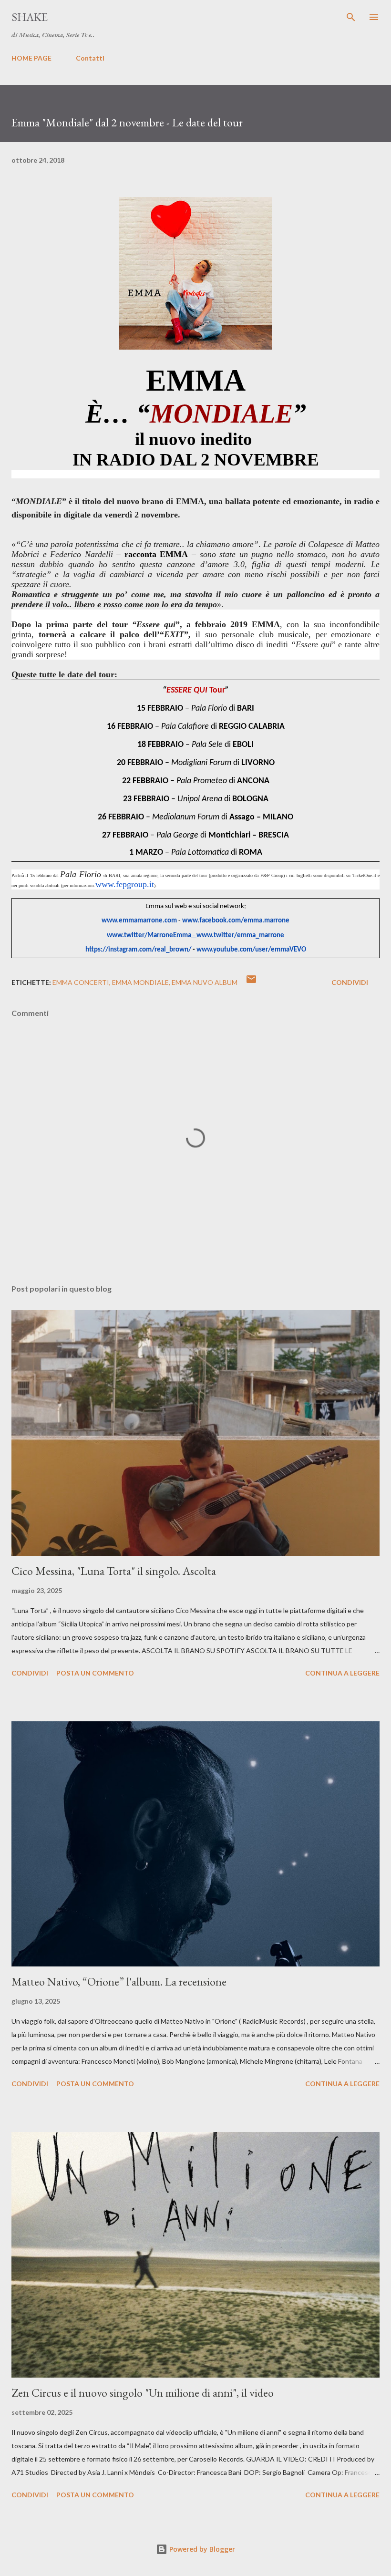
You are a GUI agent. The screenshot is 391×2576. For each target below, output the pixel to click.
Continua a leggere (342, 1673)
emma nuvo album (205, 982)
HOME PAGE (31, 58)
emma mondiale (140, 982)
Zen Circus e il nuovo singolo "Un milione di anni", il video (143, 2393)
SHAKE (30, 17)
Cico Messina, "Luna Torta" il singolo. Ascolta (114, 1571)
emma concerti (81, 982)
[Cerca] (351, 17)
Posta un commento (95, 1673)
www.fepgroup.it (125, 884)
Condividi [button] (350, 982)
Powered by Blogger (201, 2549)
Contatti (90, 58)
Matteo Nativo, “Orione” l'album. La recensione (119, 1981)
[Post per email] (251, 982)
